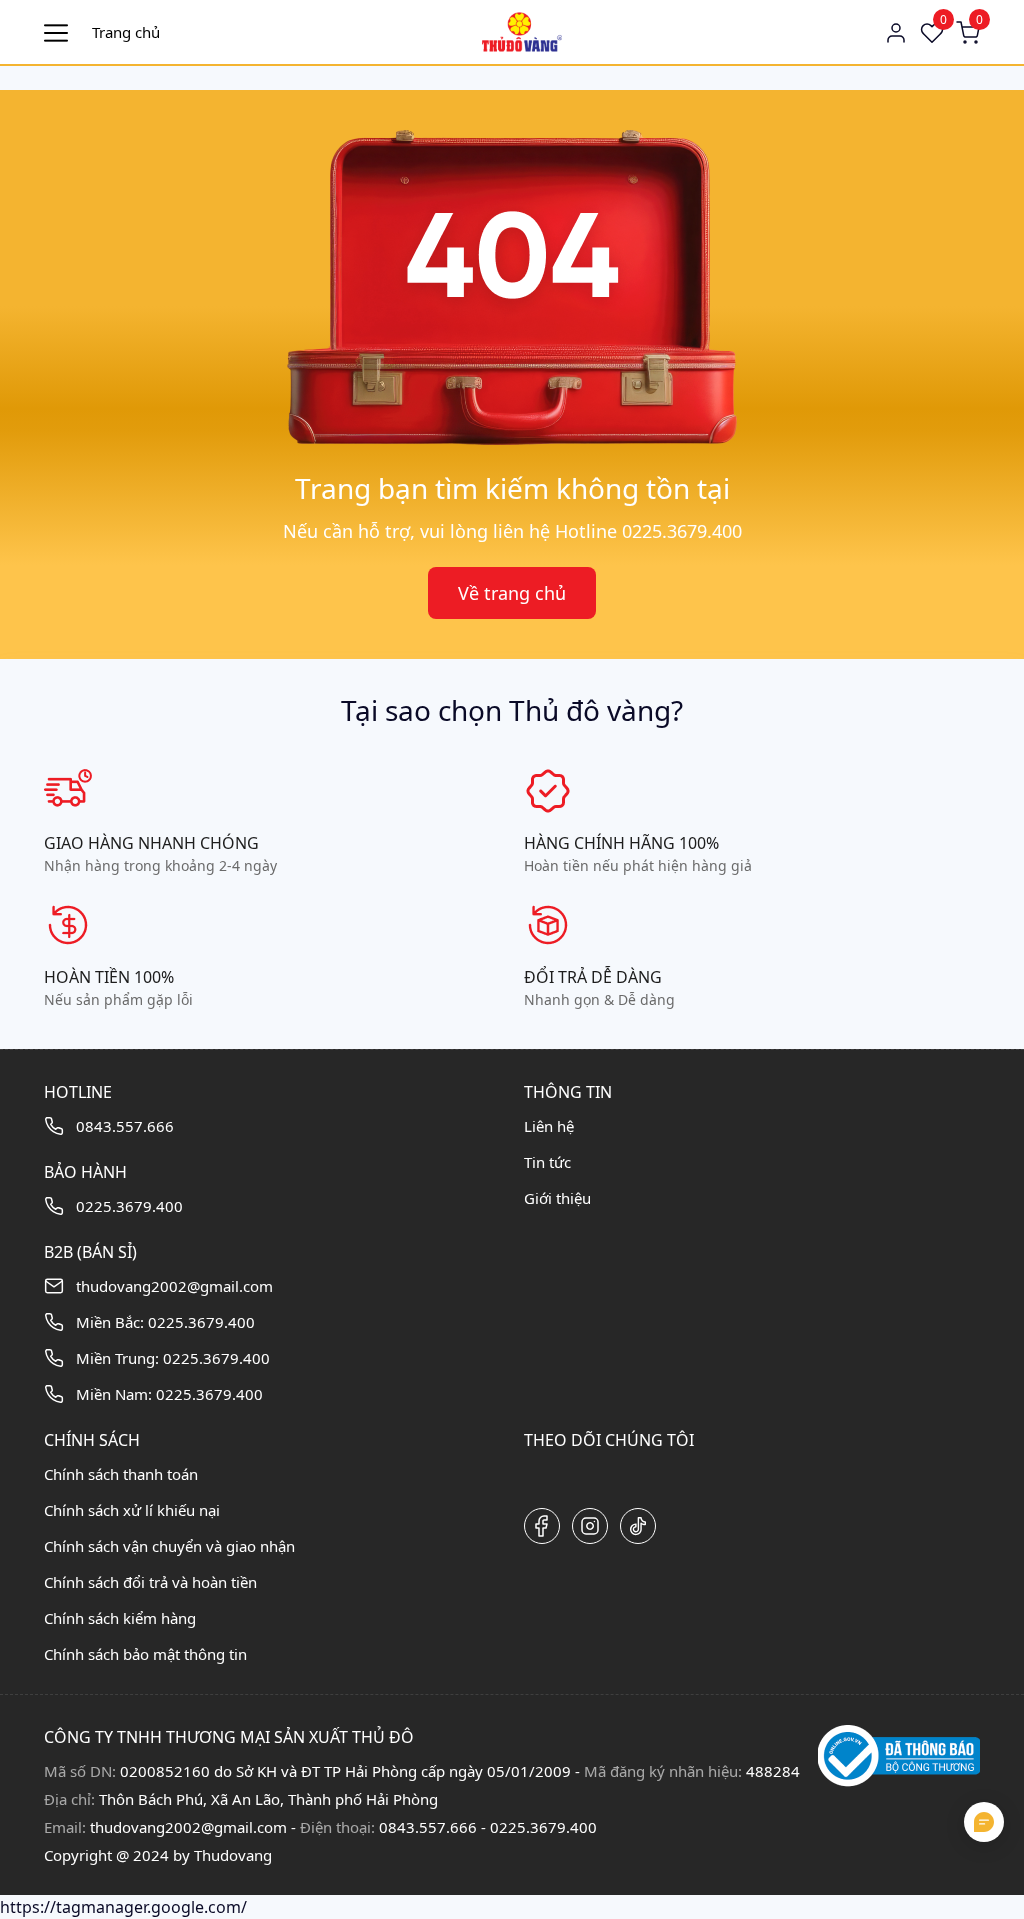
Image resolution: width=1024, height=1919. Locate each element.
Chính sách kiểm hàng (120, 1618)
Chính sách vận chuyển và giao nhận (169, 1546)
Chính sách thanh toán (121, 1474)
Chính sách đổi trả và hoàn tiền (150, 1582)
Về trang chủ (512, 593)
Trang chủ (126, 32)
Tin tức (547, 1162)
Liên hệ (549, 1126)
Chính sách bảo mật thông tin (145, 1654)
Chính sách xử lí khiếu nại (132, 1510)
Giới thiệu (557, 1198)
